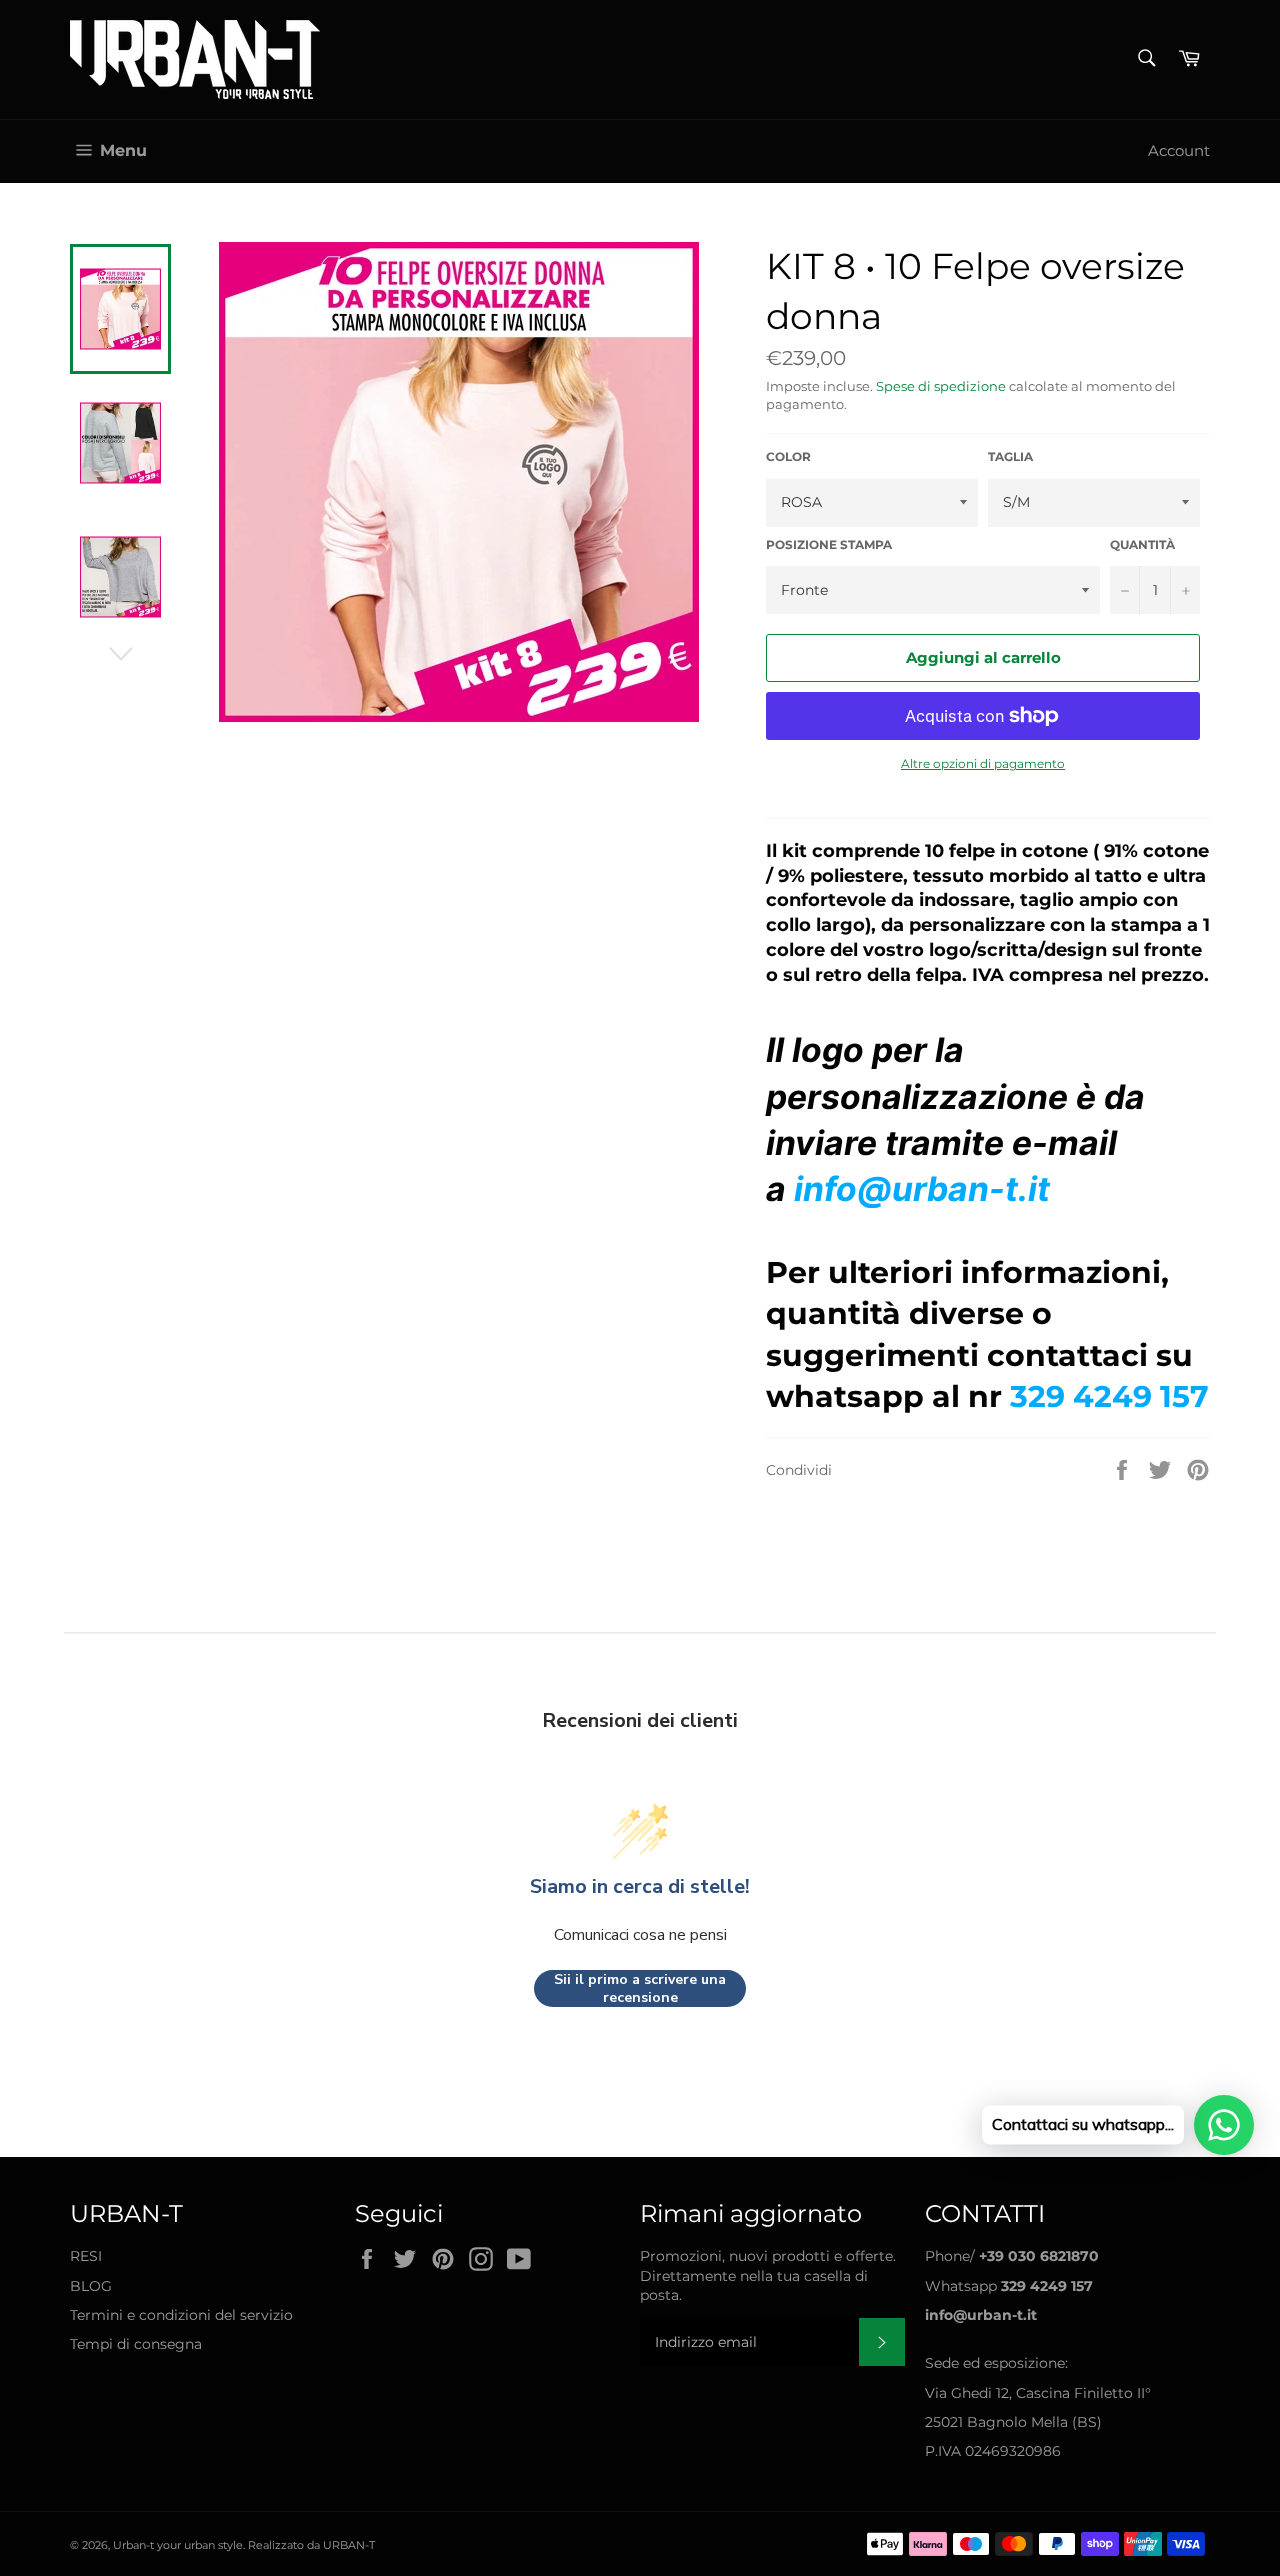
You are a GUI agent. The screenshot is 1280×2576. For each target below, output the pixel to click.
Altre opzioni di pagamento (983, 763)
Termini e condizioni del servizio (181, 2315)
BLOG (91, 2286)
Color (788, 456)
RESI (86, 2256)
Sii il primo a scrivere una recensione (640, 1988)
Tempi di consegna (136, 2344)
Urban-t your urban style (178, 2545)
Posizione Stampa (829, 544)
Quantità (1142, 544)
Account (1179, 150)
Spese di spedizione (941, 386)
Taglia (1010, 456)
